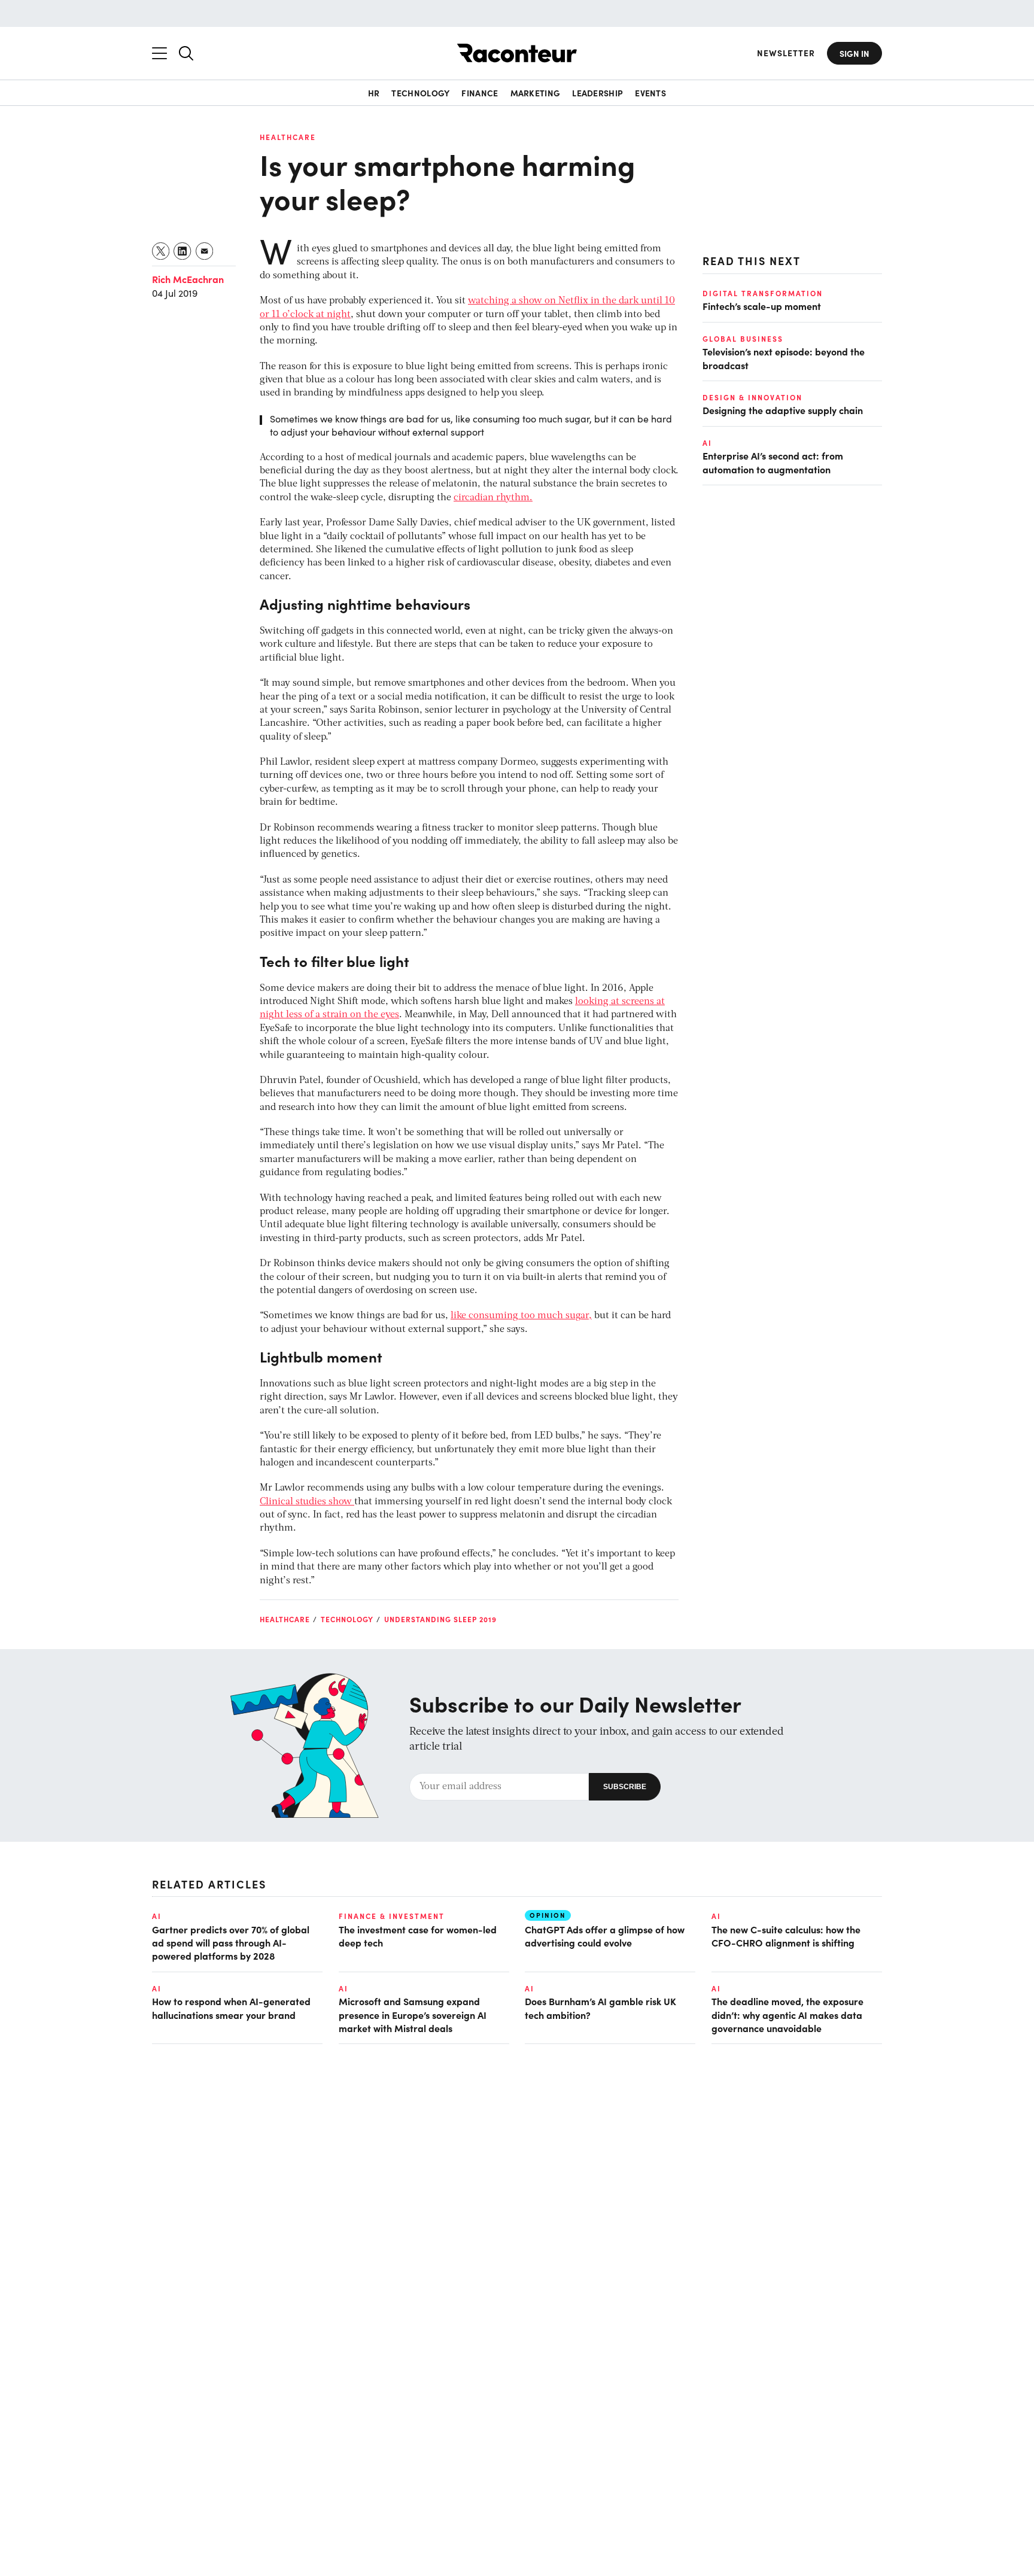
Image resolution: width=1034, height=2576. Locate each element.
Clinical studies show (307, 1502)
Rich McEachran (188, 279)
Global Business (743, 338)
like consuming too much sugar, (521, 1316)
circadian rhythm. (493, 498)
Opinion (548, 1915)
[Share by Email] (205, 251)
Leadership (597, 93)
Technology (420, 93)
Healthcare (288, 137)
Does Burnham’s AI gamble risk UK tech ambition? (600, 2008)
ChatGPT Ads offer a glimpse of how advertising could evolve (605, 1936)
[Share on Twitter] (161, 251)
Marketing (536, 93)
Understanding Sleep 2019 (440, 1619)
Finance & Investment (392, 1916)
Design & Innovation (752, 397)
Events (650, 93)
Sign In (854, 53)
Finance (480, 93)
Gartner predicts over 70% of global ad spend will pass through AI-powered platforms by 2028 (231, 1943)
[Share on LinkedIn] (183, 251)
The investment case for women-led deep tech (418, 1936)
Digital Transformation (763, 293)
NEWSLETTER (786, 53)
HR (374, 93)
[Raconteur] (517, 53)
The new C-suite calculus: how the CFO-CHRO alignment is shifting (786, 1936)
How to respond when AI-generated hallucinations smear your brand (231, 2008)
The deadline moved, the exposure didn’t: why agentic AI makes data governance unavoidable (787, 2014)
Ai (707, 442)
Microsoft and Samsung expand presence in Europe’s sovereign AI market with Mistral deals (413, 2014)
